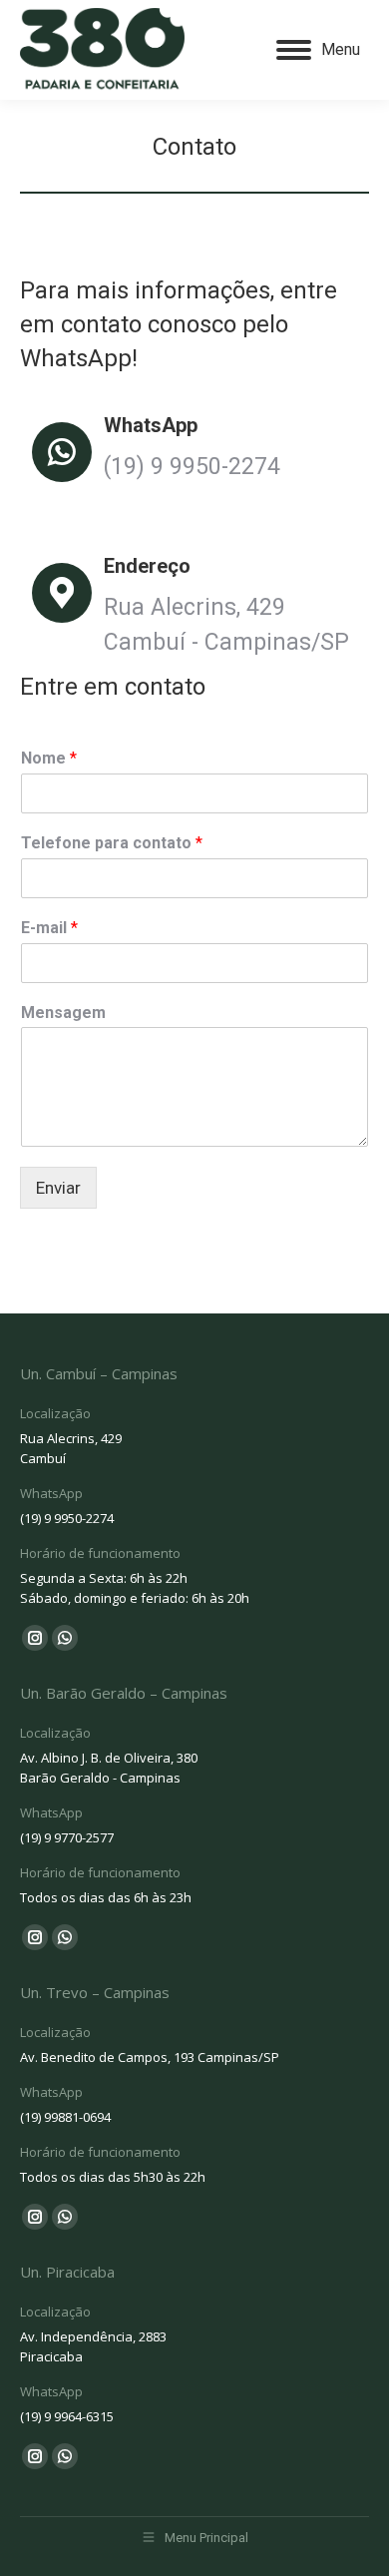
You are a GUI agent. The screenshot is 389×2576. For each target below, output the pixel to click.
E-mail (49, 928)
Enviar (58, 1188)
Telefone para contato (112, 843)
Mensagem (63, 1013)
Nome (49, 758)
